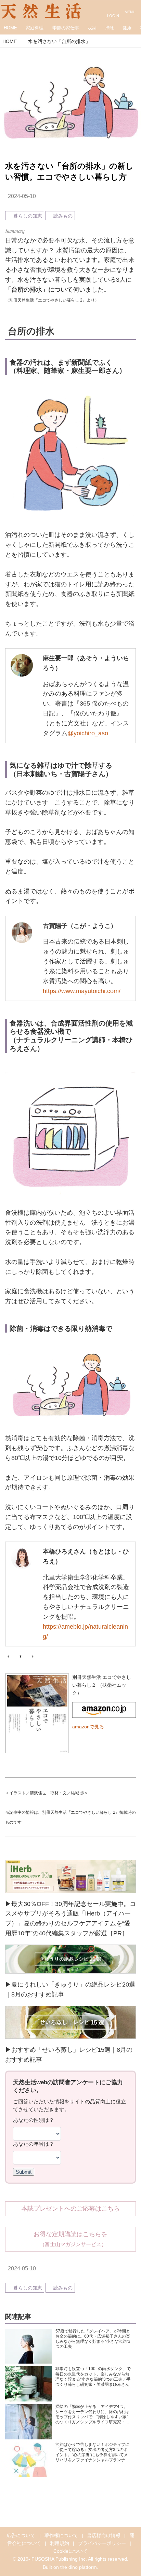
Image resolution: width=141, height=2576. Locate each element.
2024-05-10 (22, 196)
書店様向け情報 (104, 2535)
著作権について (61, 2535)
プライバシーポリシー (102, 2543)
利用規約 (60, 2543)
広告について (21, 2535)
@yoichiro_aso (88, 733)
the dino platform (79, 2567)
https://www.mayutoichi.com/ (82, 991)
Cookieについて (70, 2551)
